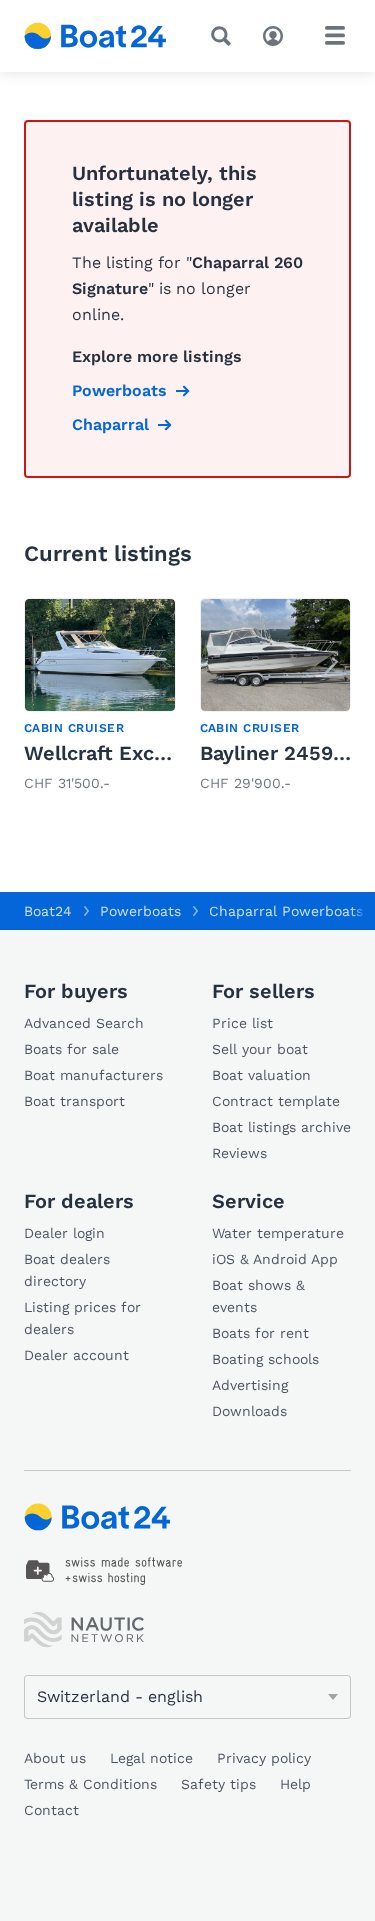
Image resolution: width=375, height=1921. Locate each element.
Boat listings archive (281, 1127)
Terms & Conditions (90, 1784)
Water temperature (278, 1233)
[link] (100, 697)
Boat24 (48, 911)
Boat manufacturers (93, 1075)
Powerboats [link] (119, 390)
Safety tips (218, 1784)
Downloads (249, 1411)
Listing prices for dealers (82, 1318)
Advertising (250, 1385)
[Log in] (278, 34)
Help (295, 1784)
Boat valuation (261, 1075)
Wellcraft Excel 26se (124, 753)
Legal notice (151, 1758)
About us (55, 1758)
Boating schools (265, 1359)
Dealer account (76, 1355)
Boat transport (74, 1101)
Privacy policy (264, 1758)
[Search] (225, 36)
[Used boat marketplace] (95, 36)
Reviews (239, 1153)
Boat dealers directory (67, 1270)
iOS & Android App (275, 1259)
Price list (242, 1023)
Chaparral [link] (110, 424)
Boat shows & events (258, 1296)
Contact (51, 1810)
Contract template (276, 1101)
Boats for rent (260, 1333)
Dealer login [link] (64, 1233)
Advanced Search (84, 1023)
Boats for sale (71, 1049)
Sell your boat (260, 1049)
